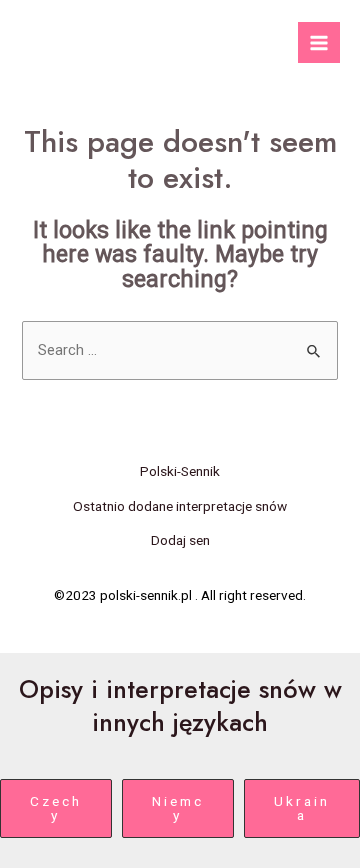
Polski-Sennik (180, 471)
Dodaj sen (180, 540)
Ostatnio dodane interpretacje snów (180, 506)
